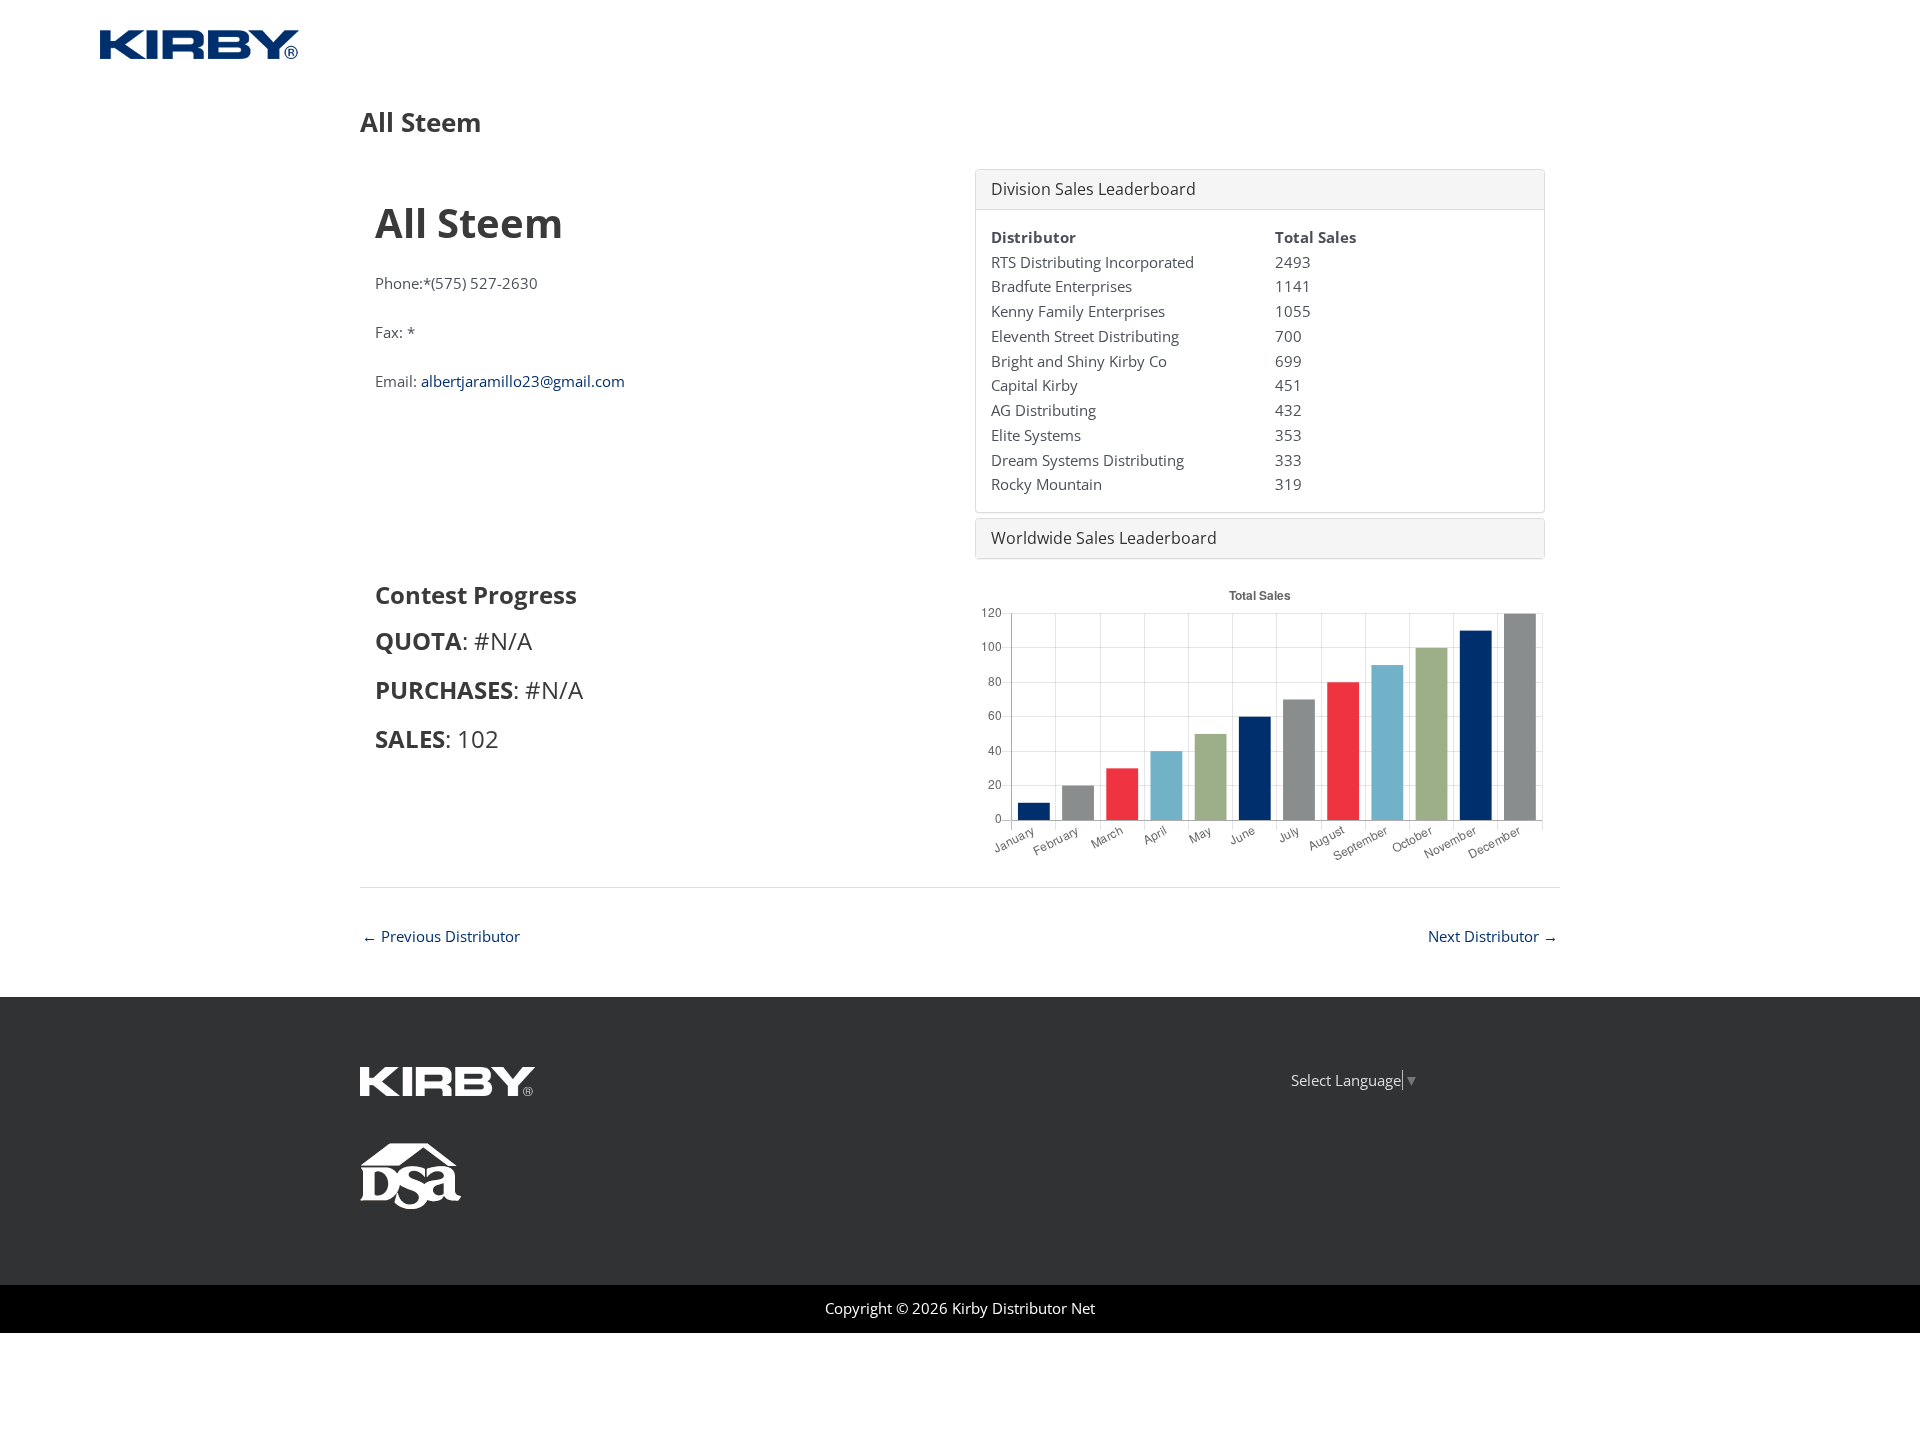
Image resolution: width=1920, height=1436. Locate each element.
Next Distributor (1493, 936)
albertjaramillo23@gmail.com (523, 381)
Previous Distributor (441, 936)
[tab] (1260, 189)
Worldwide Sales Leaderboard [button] (1104, 538)
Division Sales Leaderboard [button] (1093, 189)
